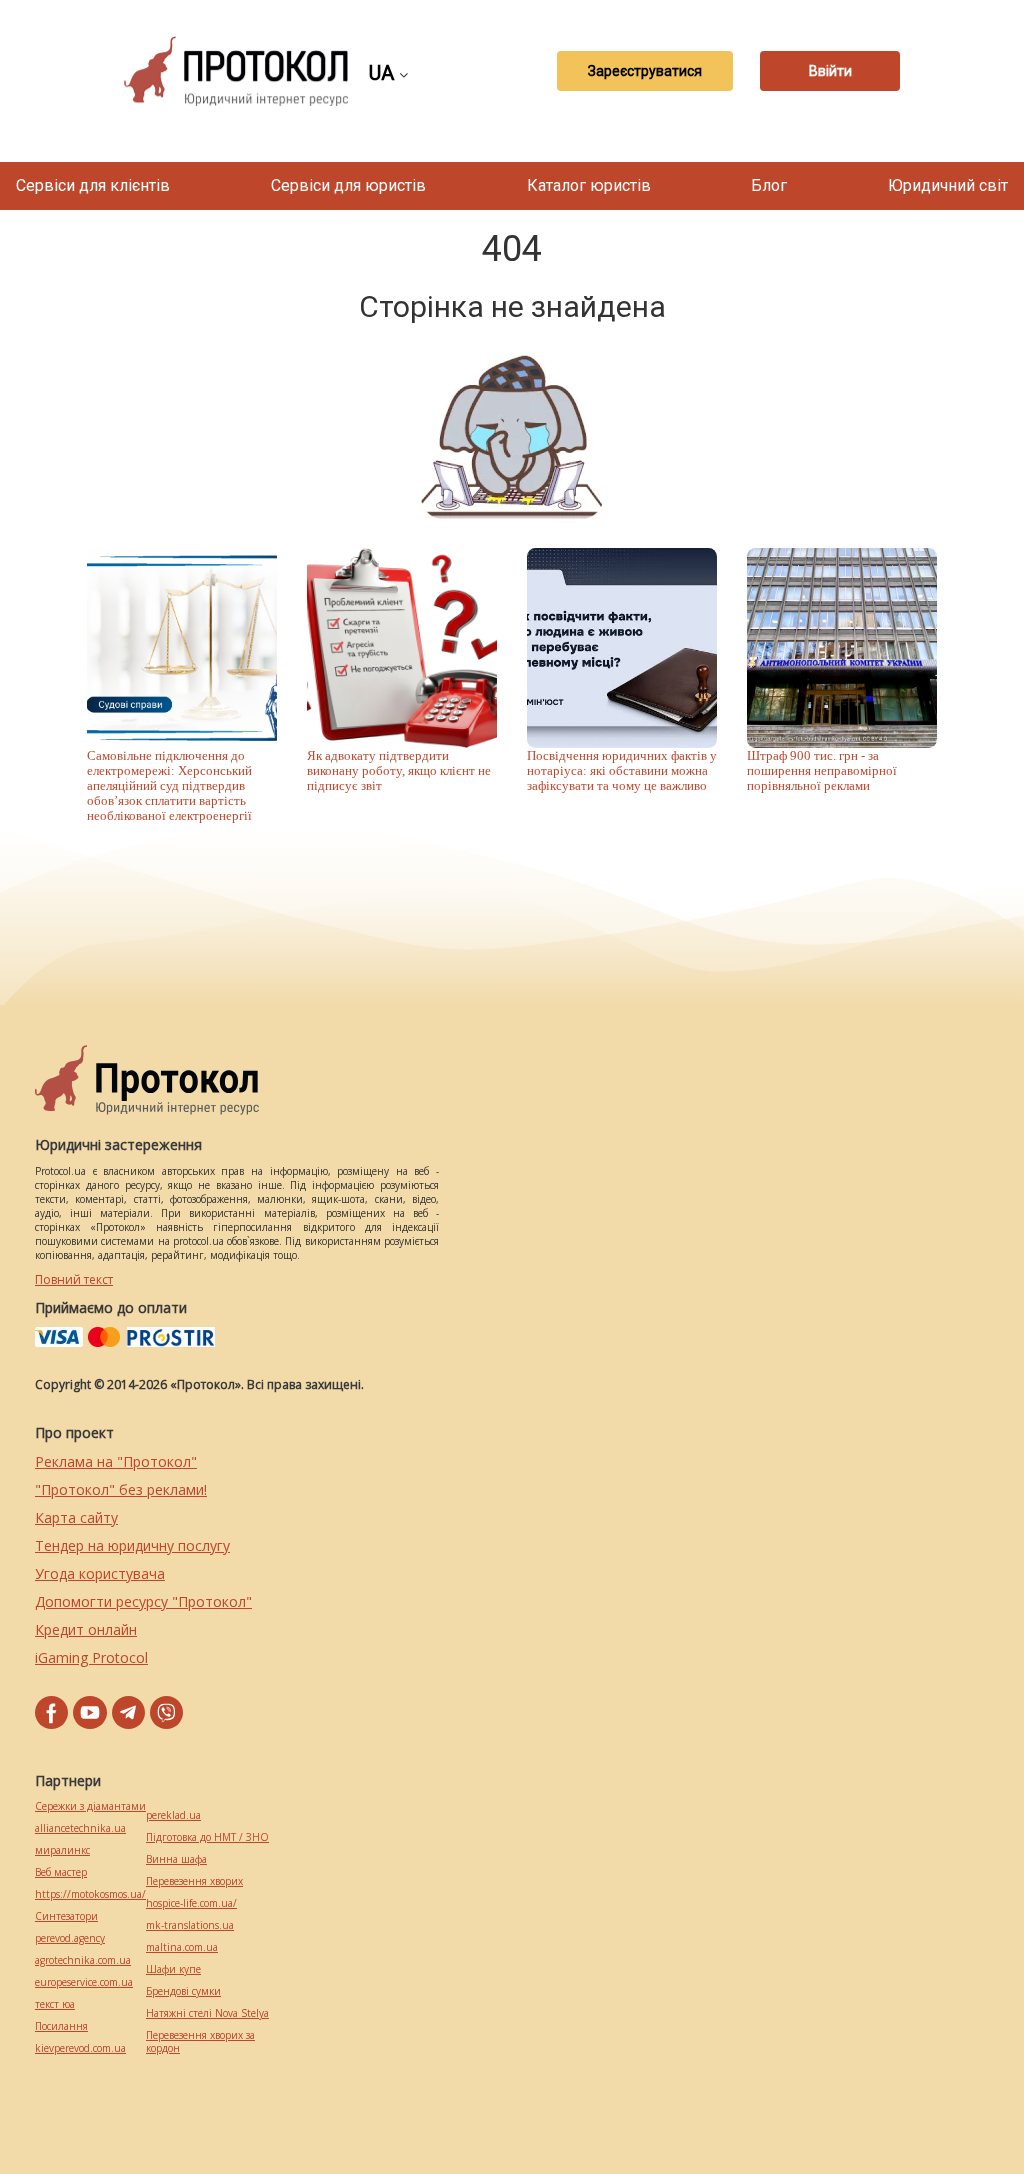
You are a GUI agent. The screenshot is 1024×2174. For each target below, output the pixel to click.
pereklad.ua (173, 1815)
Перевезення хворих (194, 1881)
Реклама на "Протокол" (116, 1461)
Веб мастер (61, 1872)
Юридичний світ (948, 185)
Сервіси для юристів (348, 185)
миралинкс (62, 1850)
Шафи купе (173, 1969)
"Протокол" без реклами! (121, 1489)
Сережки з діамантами (90, 1806)
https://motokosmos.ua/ (90, 1894)
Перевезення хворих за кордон (200, 2042)
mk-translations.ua (190, 1925)
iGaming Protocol (91, 1657)
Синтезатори (66, 1916)
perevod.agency (70, 1938)
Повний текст (74, 1279)
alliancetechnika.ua (80, 1828)
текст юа (55, 2004)
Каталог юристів (589, 185)
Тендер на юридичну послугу (132, 1545)
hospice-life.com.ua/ (191, 1903)
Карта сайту (76, 1517)
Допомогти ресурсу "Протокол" (143, 1601)
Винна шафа (176, 1859)
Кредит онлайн (86, 1629)
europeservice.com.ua (84, 1982)
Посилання (61, 2026)
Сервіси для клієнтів (93, 185)
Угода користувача (100, 1573)
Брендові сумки (183, 1991)
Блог (769, 185)
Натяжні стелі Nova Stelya (207, 2013)
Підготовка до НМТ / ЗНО (207, 1837)
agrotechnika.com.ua (83, 1960)
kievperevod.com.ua (80, 2048)
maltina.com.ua (182, 1947)
